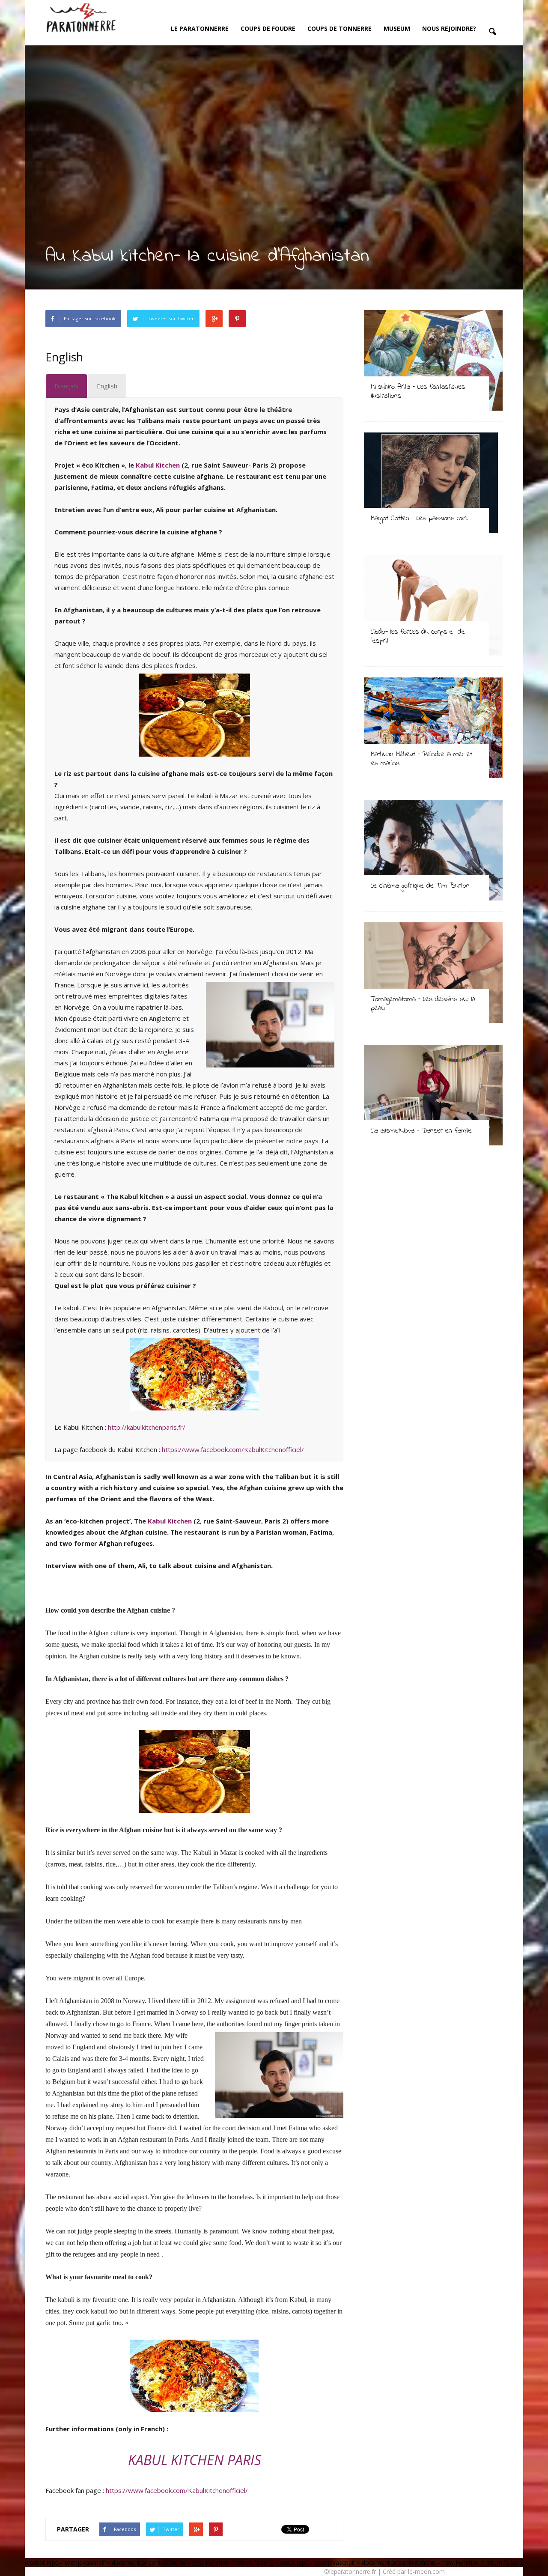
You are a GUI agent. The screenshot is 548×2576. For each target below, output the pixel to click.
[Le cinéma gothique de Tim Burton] (433, 850)
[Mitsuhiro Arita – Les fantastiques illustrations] (433, 360)
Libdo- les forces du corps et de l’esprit (418, 636)
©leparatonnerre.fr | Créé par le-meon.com (384, 2572)
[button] (492, 32)
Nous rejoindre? (449, 28)
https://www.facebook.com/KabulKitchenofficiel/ (233, 1449)
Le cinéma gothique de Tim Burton (420, 886)
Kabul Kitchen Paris (195, 2460)
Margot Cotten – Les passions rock (419, 518)
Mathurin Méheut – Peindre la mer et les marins (421, 759)
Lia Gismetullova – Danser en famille (421, 1131)
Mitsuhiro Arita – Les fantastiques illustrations (418, 391)
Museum (397, 28)
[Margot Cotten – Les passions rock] (433, 483)
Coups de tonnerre (340, 28)
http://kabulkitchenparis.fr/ (147, 1427)
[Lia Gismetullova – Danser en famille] (433, 1095)
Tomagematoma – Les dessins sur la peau (423, 1004)
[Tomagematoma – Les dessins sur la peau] (433, 973)
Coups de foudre (268, 28)
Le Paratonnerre (200, 28)
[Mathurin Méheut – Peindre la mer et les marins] (433, 728)
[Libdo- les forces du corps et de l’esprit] (433, 605)
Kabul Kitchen (158, 465)
